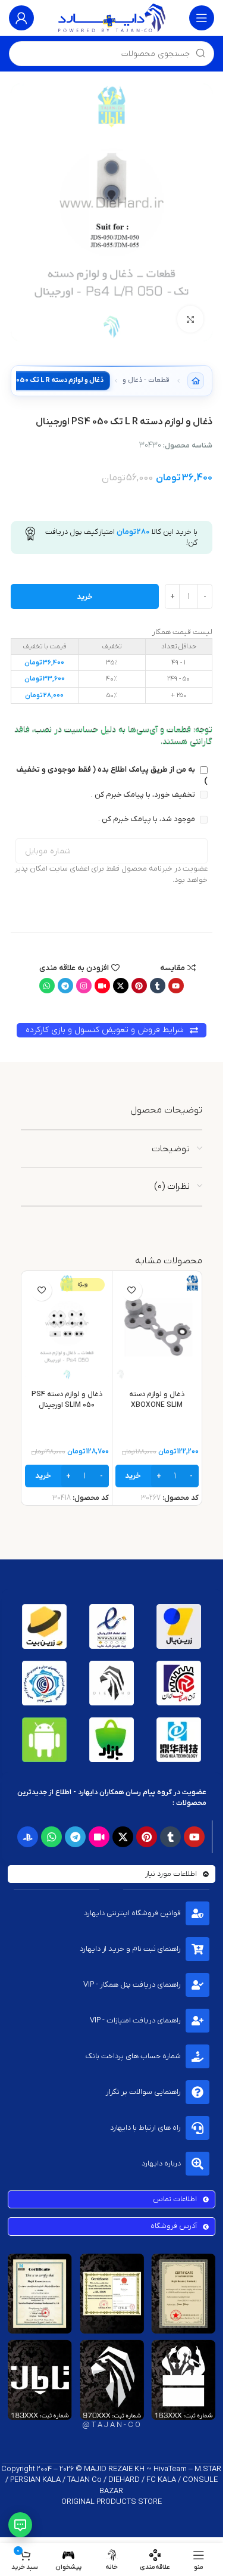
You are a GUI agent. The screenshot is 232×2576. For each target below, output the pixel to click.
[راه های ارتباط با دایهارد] (197, 2128)
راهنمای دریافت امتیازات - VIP (135, 2020)
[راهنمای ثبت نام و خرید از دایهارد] (197, 1949)
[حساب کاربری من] (21, 18)
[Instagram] (84, 986)
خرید (85, 597)
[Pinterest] (139, 986)
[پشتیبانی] (20, 2525)
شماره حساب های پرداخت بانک (133, 2056)
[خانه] (196, 381)
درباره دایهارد (161, 2163)
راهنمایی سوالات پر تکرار (143, 2092)
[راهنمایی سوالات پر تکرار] (197, 2092)
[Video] (102, 986)
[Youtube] (176, 986)
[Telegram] (65, 986)
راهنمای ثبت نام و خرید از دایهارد (130, 1949)
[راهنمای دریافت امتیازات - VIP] (197, 2021)
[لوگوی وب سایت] (112, 18)
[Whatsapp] (47, 986)
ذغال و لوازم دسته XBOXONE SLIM (157, 1400)
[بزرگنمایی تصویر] (191, 319)
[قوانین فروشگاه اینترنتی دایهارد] (197, 1913)
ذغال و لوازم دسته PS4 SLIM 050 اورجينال (67, 1400)
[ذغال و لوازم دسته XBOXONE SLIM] (157, 1327)
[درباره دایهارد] (197, 2164)
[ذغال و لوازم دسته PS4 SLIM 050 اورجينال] (67, 1327)
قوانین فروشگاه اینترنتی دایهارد (132, 1913)
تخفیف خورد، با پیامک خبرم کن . (144, 795)
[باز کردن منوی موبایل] (202, 18)
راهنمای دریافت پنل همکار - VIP (132, 1985)
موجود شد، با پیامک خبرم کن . (148, 819)
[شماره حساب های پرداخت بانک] (197, 2056)
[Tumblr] (158, 986)
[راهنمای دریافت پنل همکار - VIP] (197, 1985)
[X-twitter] (121, 986)
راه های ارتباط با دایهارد (145, 2128)
